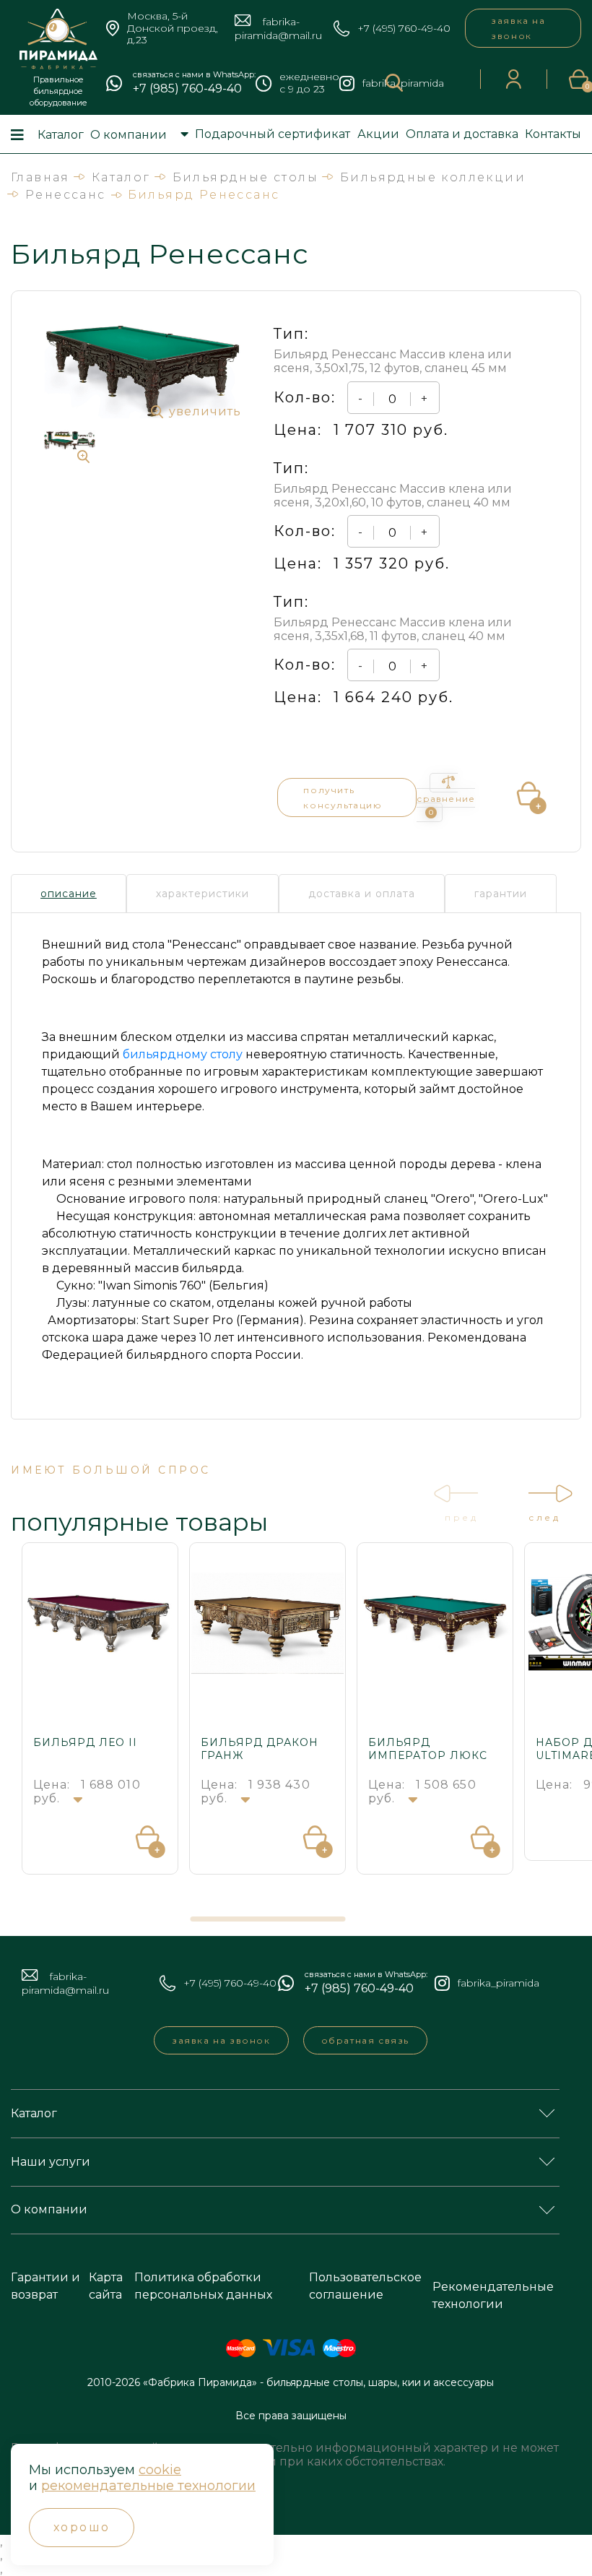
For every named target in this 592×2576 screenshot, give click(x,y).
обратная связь (365, 2040)
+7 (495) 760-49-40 (404, 29)
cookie (160, 2470)
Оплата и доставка (462, 134)
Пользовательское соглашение (365, 2286)
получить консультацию (343, 798)
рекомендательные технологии (148, 2486)
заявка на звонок (518, 28)
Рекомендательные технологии (493, 2295)
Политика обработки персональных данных (203, 2286)
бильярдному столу (183, 1054)
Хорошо (82, 2527)
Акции (378, 134)
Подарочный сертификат (273, 134)
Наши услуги (51, 2162)
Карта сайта (106, 2286)
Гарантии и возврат (45, 2286)
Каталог (61, 135)
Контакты (553, 134)
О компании (129, 135)
